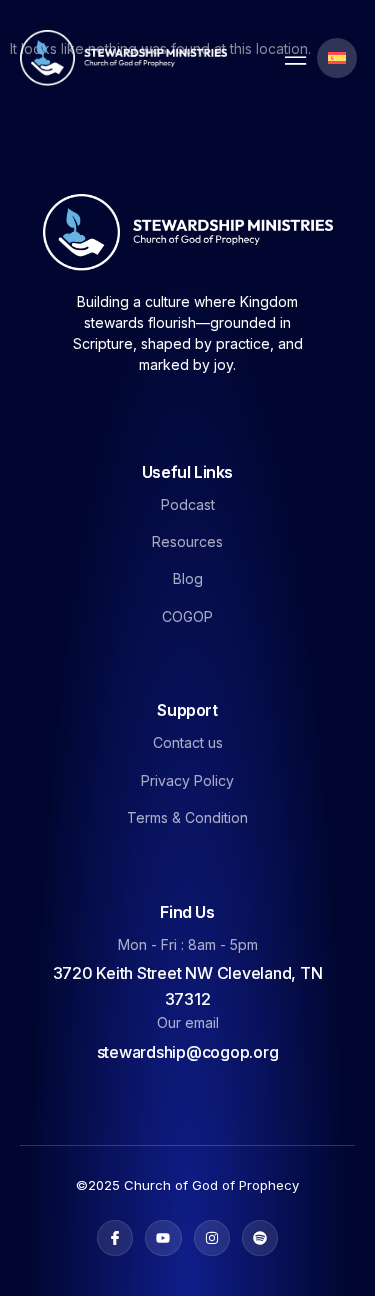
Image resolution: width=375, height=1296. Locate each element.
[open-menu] (291, 58)
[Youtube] (163, 1238)
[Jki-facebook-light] (115, 1238)
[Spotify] (260, 1238)
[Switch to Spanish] (337, 58)
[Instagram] (212, 1238)
